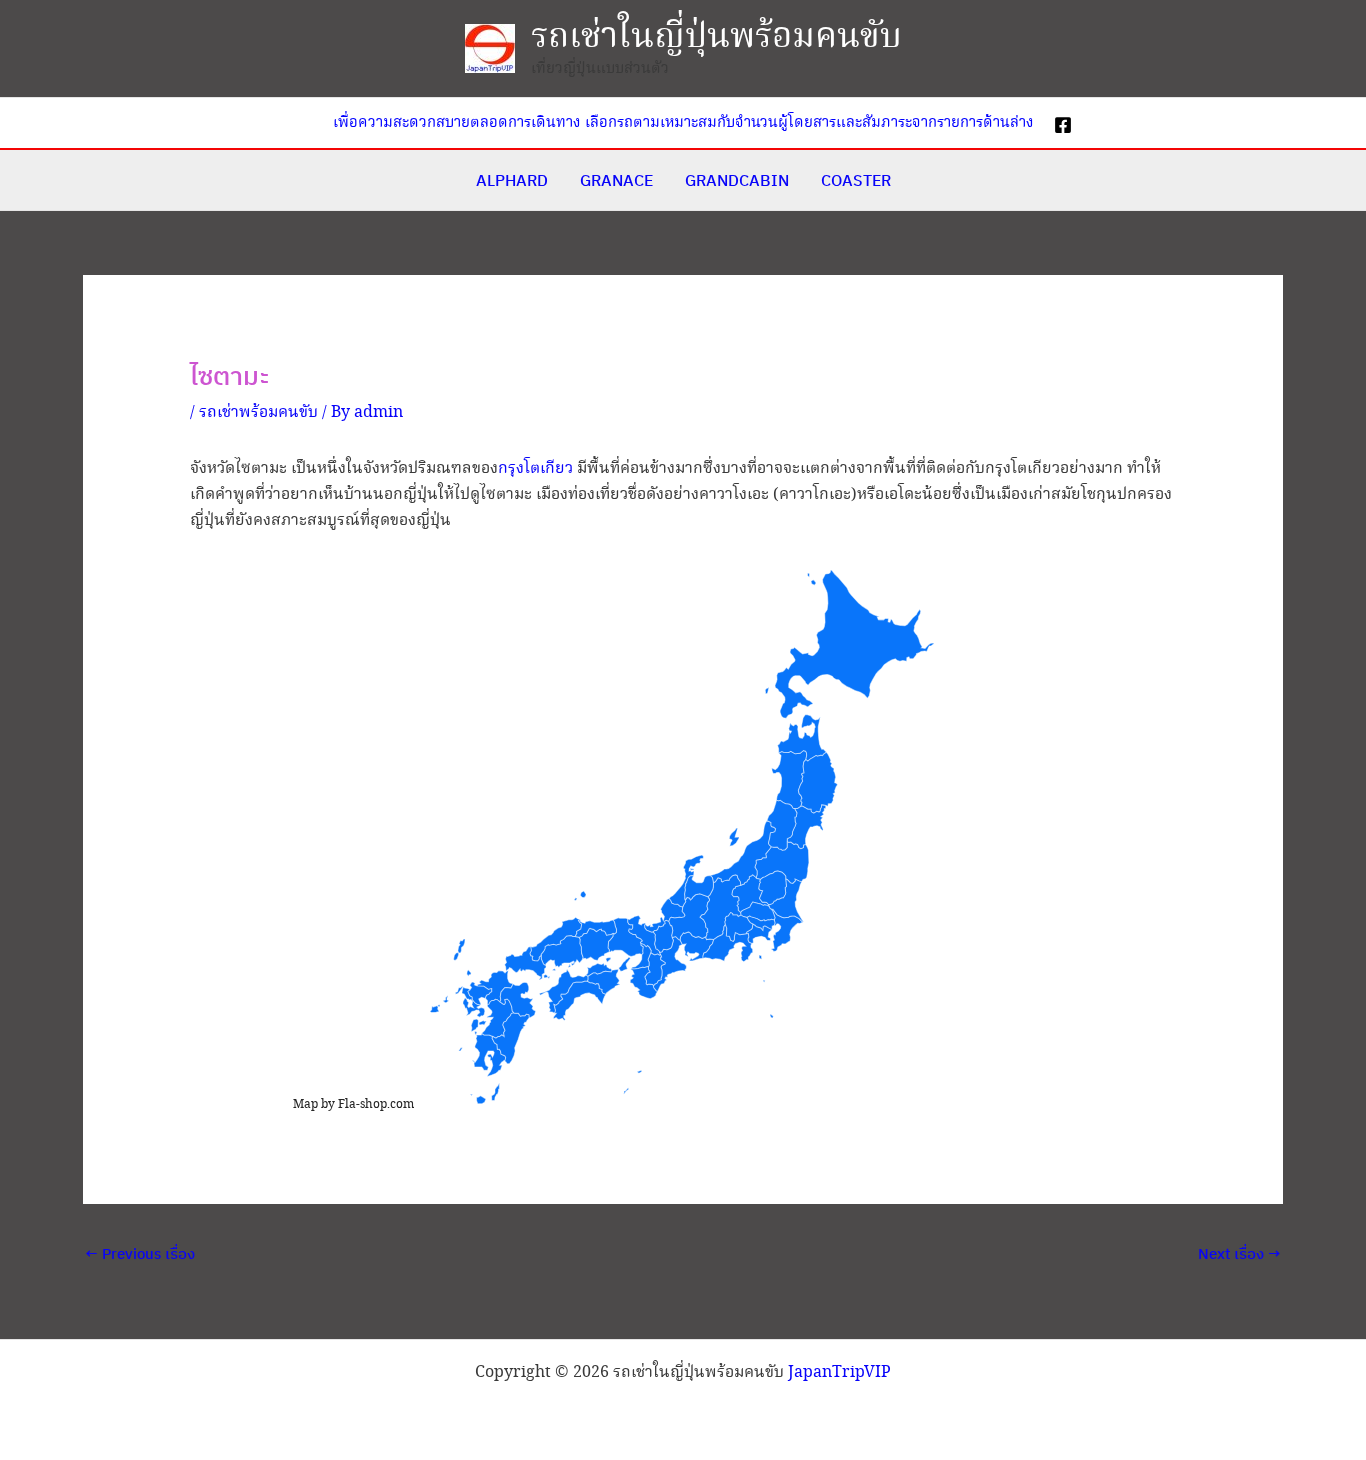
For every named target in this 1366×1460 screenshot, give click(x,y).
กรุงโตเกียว (535, 468)
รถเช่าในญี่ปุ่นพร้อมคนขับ (716, 37)
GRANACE (616, 180)
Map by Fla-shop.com (353, 1104)
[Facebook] (1063, 125)
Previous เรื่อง (140, 1253)
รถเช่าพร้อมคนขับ (258, 412)
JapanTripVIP (839, 1372)
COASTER (856, 180)
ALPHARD (512, 180)
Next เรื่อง (1239, 1253)
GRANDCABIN (737, 180)
